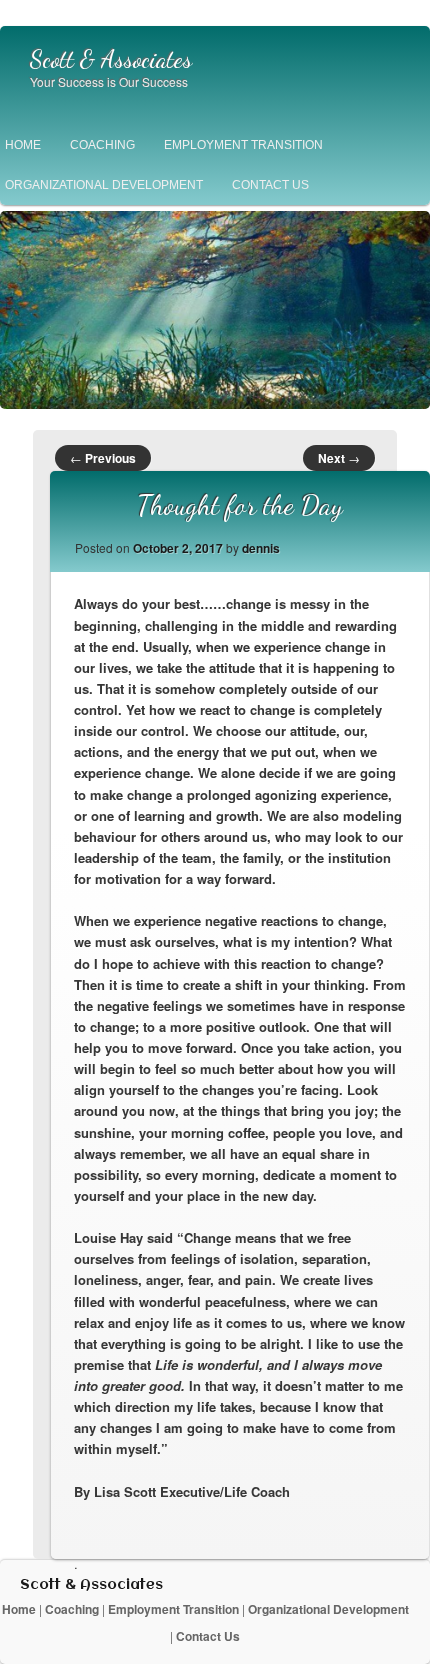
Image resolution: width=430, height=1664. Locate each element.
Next (339, 458)
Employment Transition (243, 145)
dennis (261, 548)
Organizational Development (328, 1609)
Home (20, 1609)
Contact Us (270, 185)
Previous (103, 458)
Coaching (102, 145)
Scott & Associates (111, 60)
